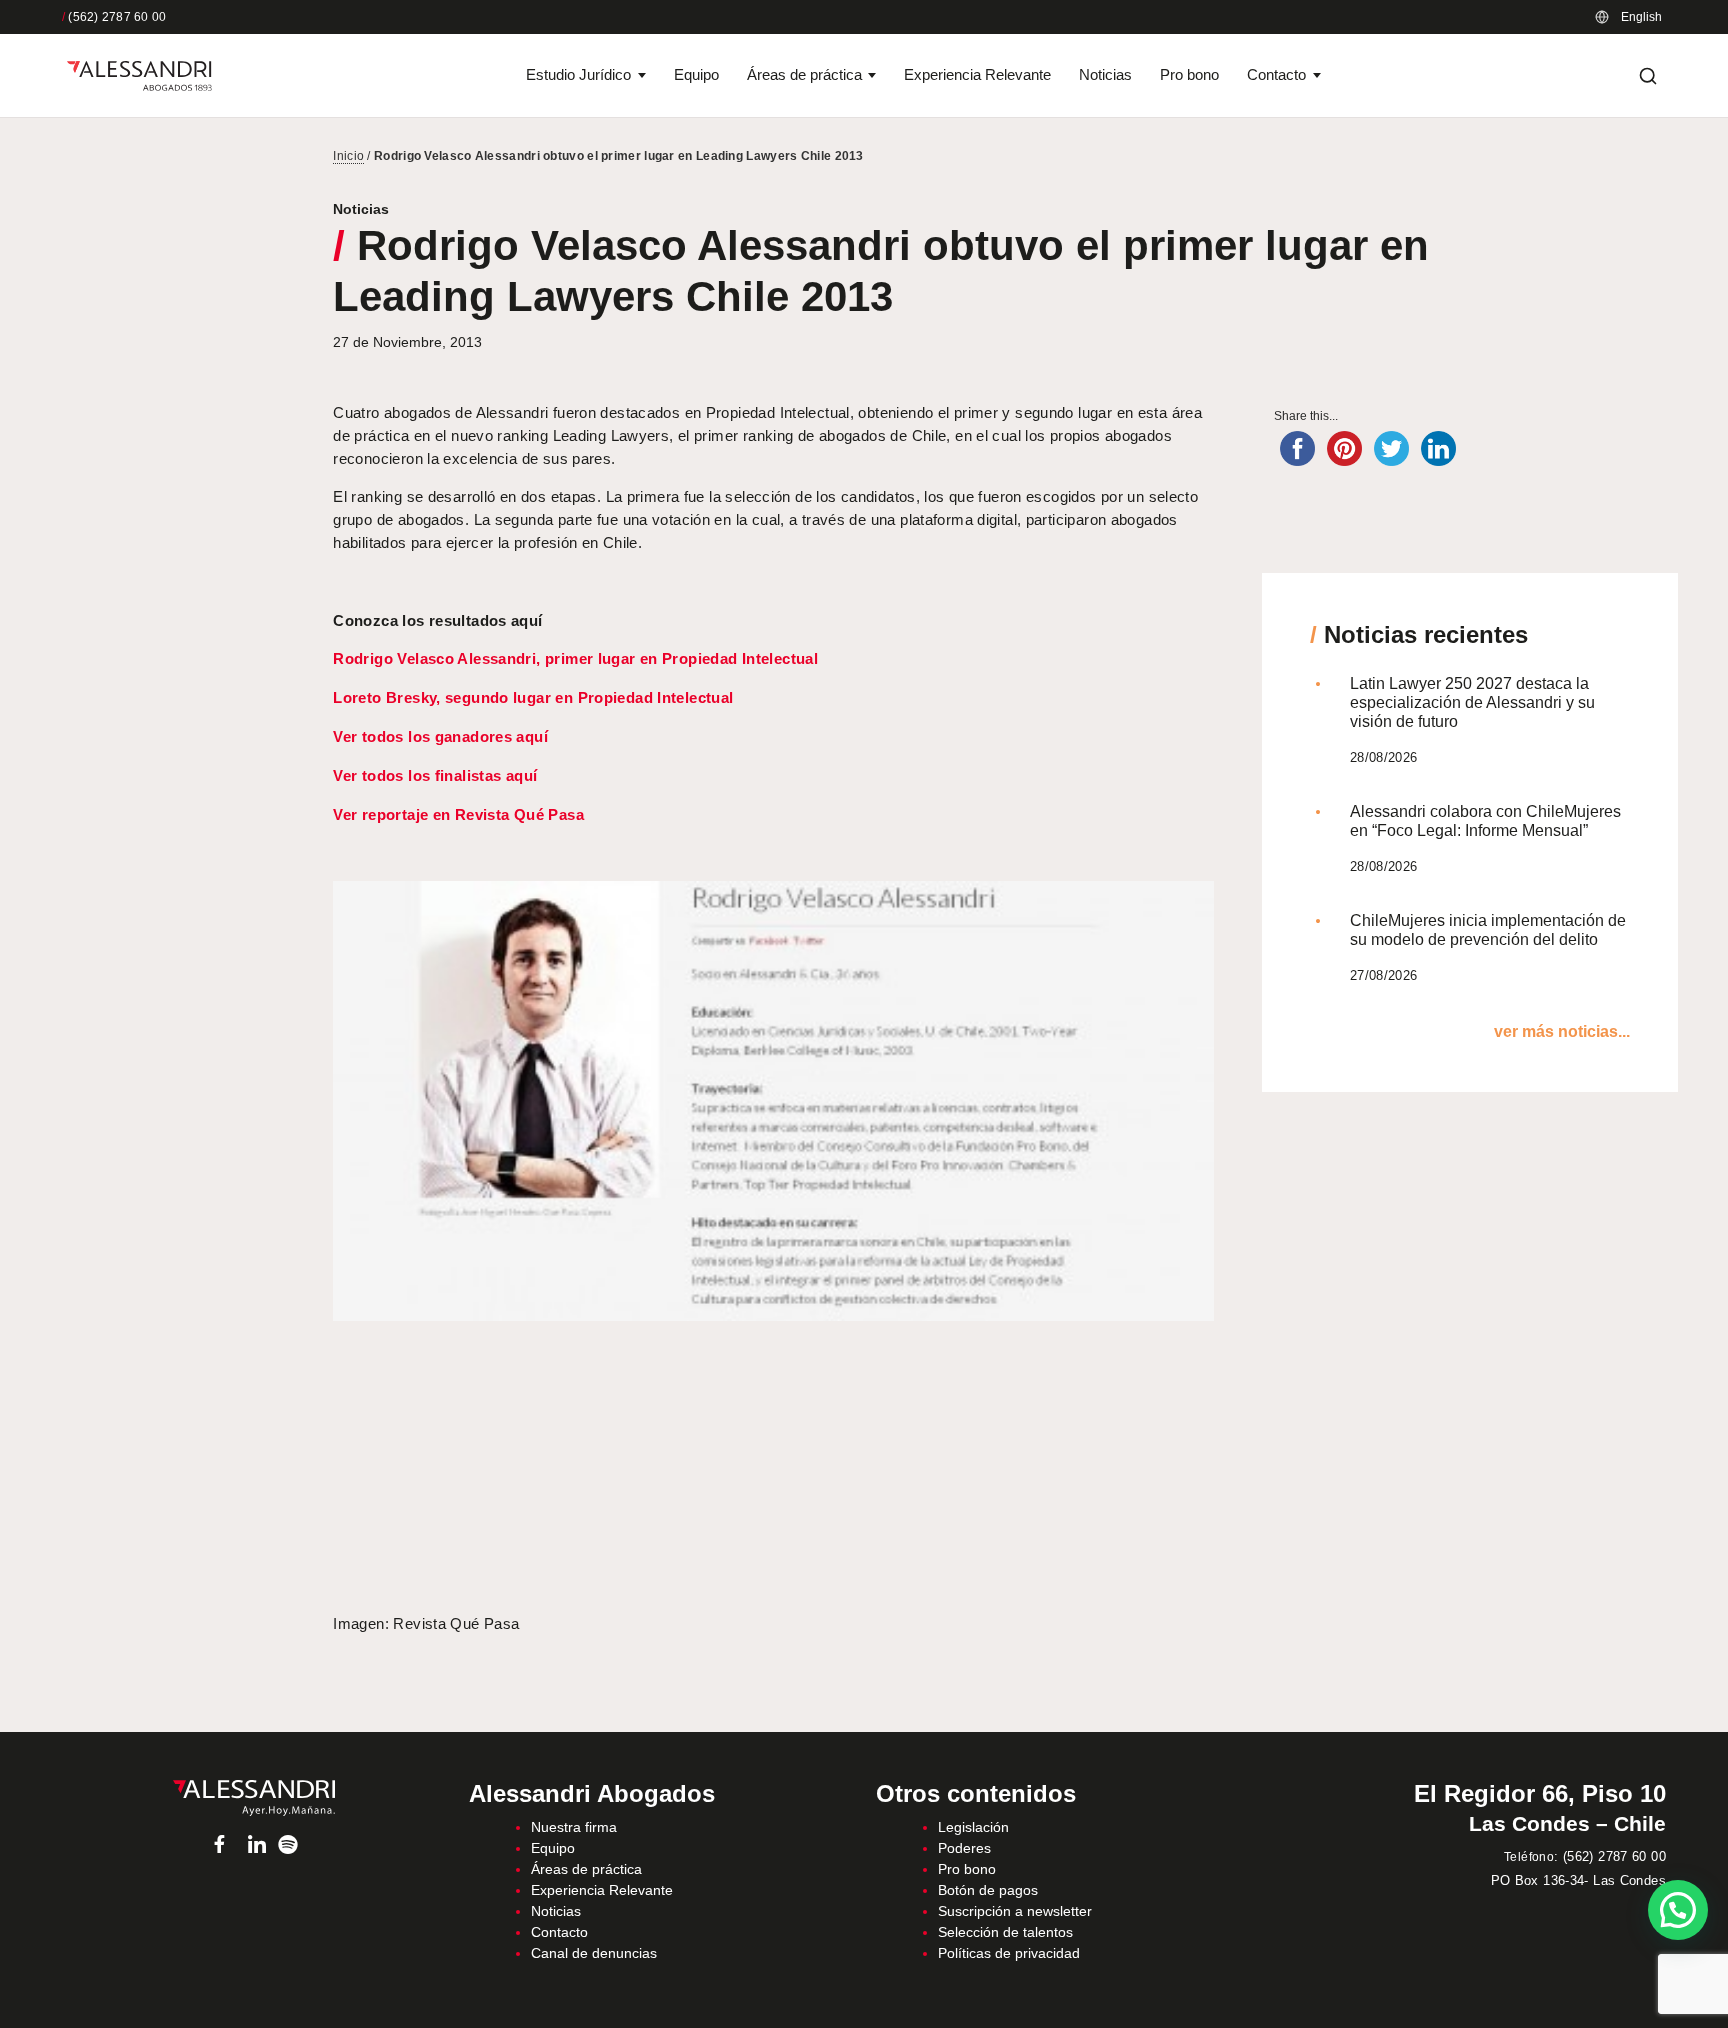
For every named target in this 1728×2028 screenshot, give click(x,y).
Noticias (1105, 74)
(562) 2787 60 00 (114, 17)
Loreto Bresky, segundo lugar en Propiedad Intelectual (533, 697)
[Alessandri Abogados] (139, 76)
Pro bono (1189, 74)
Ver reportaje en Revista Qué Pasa (458, 814)
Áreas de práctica (804, 74)
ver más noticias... (1562, 1031)
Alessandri (253, 1798)
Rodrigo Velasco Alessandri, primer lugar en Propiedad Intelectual (575, 658)
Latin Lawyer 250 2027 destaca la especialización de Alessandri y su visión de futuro (1472, 702)
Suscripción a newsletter (1015, 1911)
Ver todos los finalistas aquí (435, 775)
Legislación (973, 1827)
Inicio (348, 156)
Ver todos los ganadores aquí (440, 736)
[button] (1678, 1910)
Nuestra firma (574, 1827)
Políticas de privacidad (1009, 1953)
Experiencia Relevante (977, 74)
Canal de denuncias (594, 1953)
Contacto (1276, 74)
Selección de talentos (1005, 1932)
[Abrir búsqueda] (1648, 76)
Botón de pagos (988, 1890)
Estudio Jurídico (578, 74)
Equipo (696, 74)
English (1641, 17)
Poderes (964, 1848)
